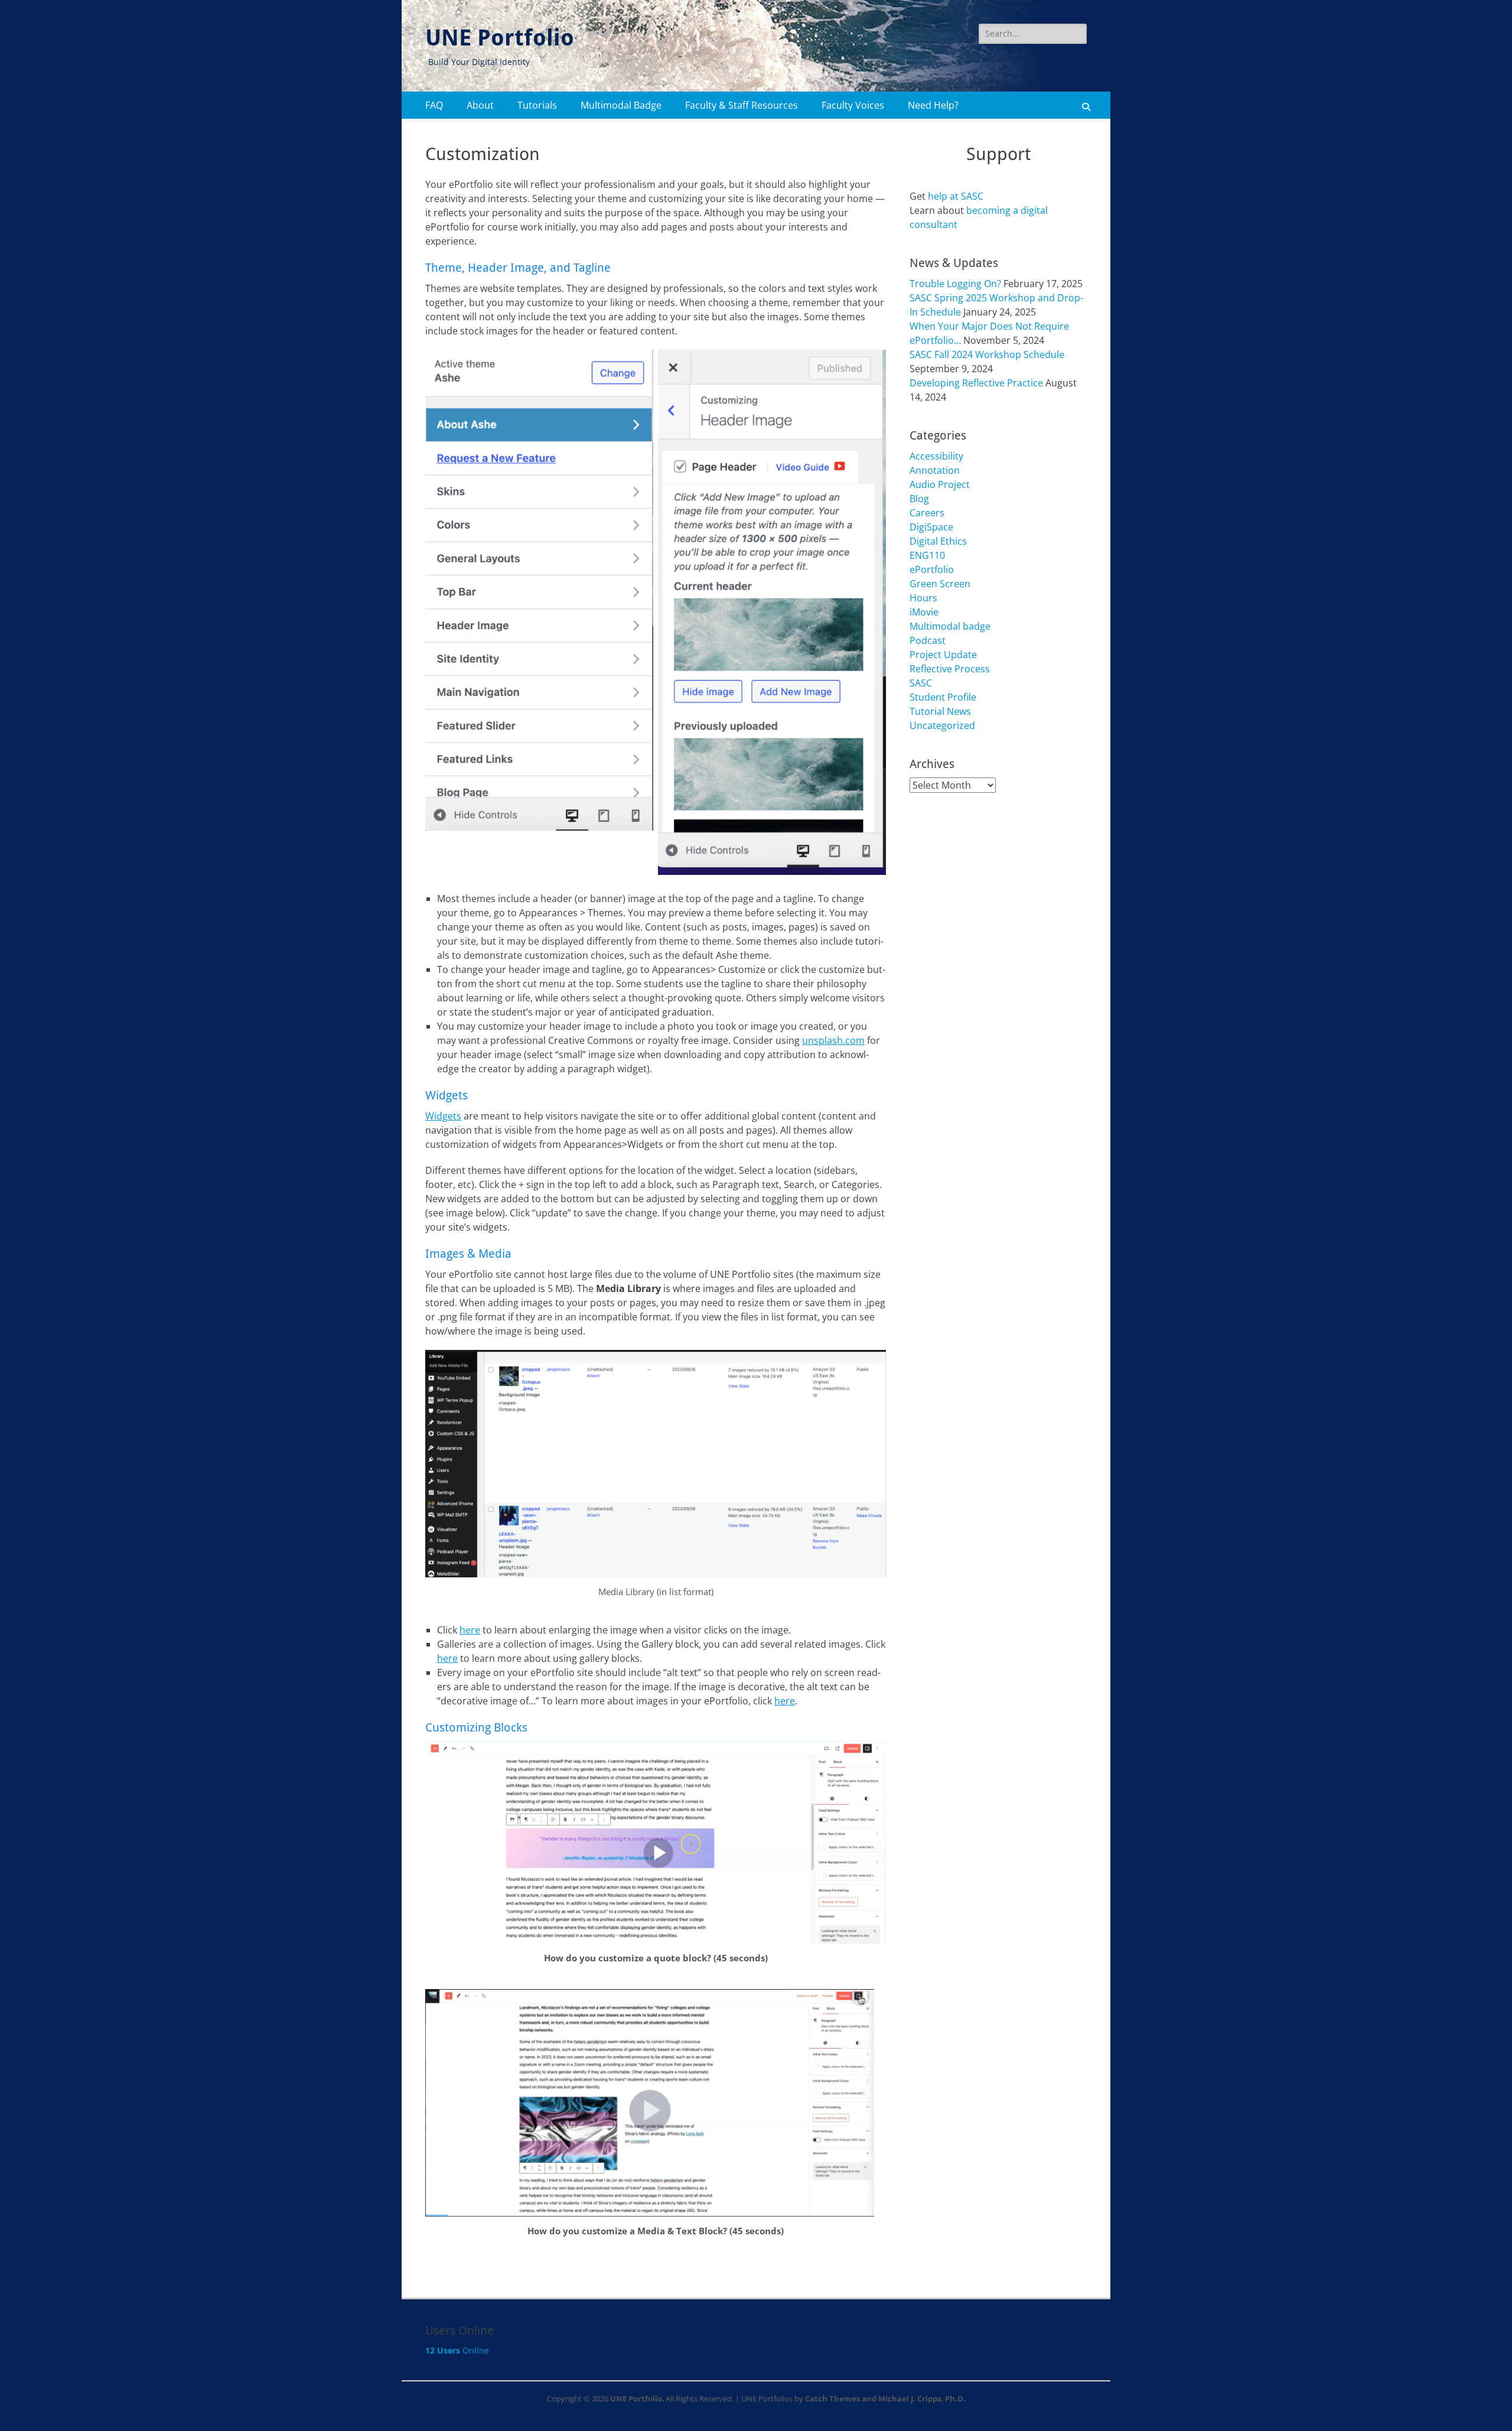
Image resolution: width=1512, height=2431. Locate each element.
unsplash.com (833, 1040)
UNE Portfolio (500, 38)
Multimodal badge (950, 626)
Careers (927, 513)
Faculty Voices (853, 105)
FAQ (434, 105)
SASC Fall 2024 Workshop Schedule (987, 354)
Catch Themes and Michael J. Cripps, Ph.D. (885, 2399)
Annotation (935, 470)
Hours (923, 598)
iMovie (924, 612)
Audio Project (940, 484)
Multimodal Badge (621, 105)
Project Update (943, 655)
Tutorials (537, 105)
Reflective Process (950, 669)
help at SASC (956, 196)
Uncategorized (942, 725)
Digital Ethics (938, 541)
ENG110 (927, 555)
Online (457, 2350)
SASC (921, 683)
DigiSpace (931, 527)
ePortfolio (932, 569)
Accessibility (936, 456)
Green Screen (940, 584)
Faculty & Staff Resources (742, 105)
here (470, 1630)
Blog (919, 499)
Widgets (443, 1116)
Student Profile (943, 697)
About (480, 105)
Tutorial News (940, 711)
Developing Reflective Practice (976, 383)
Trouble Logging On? (955, 284)
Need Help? (933, 105)
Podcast (928, 640)
